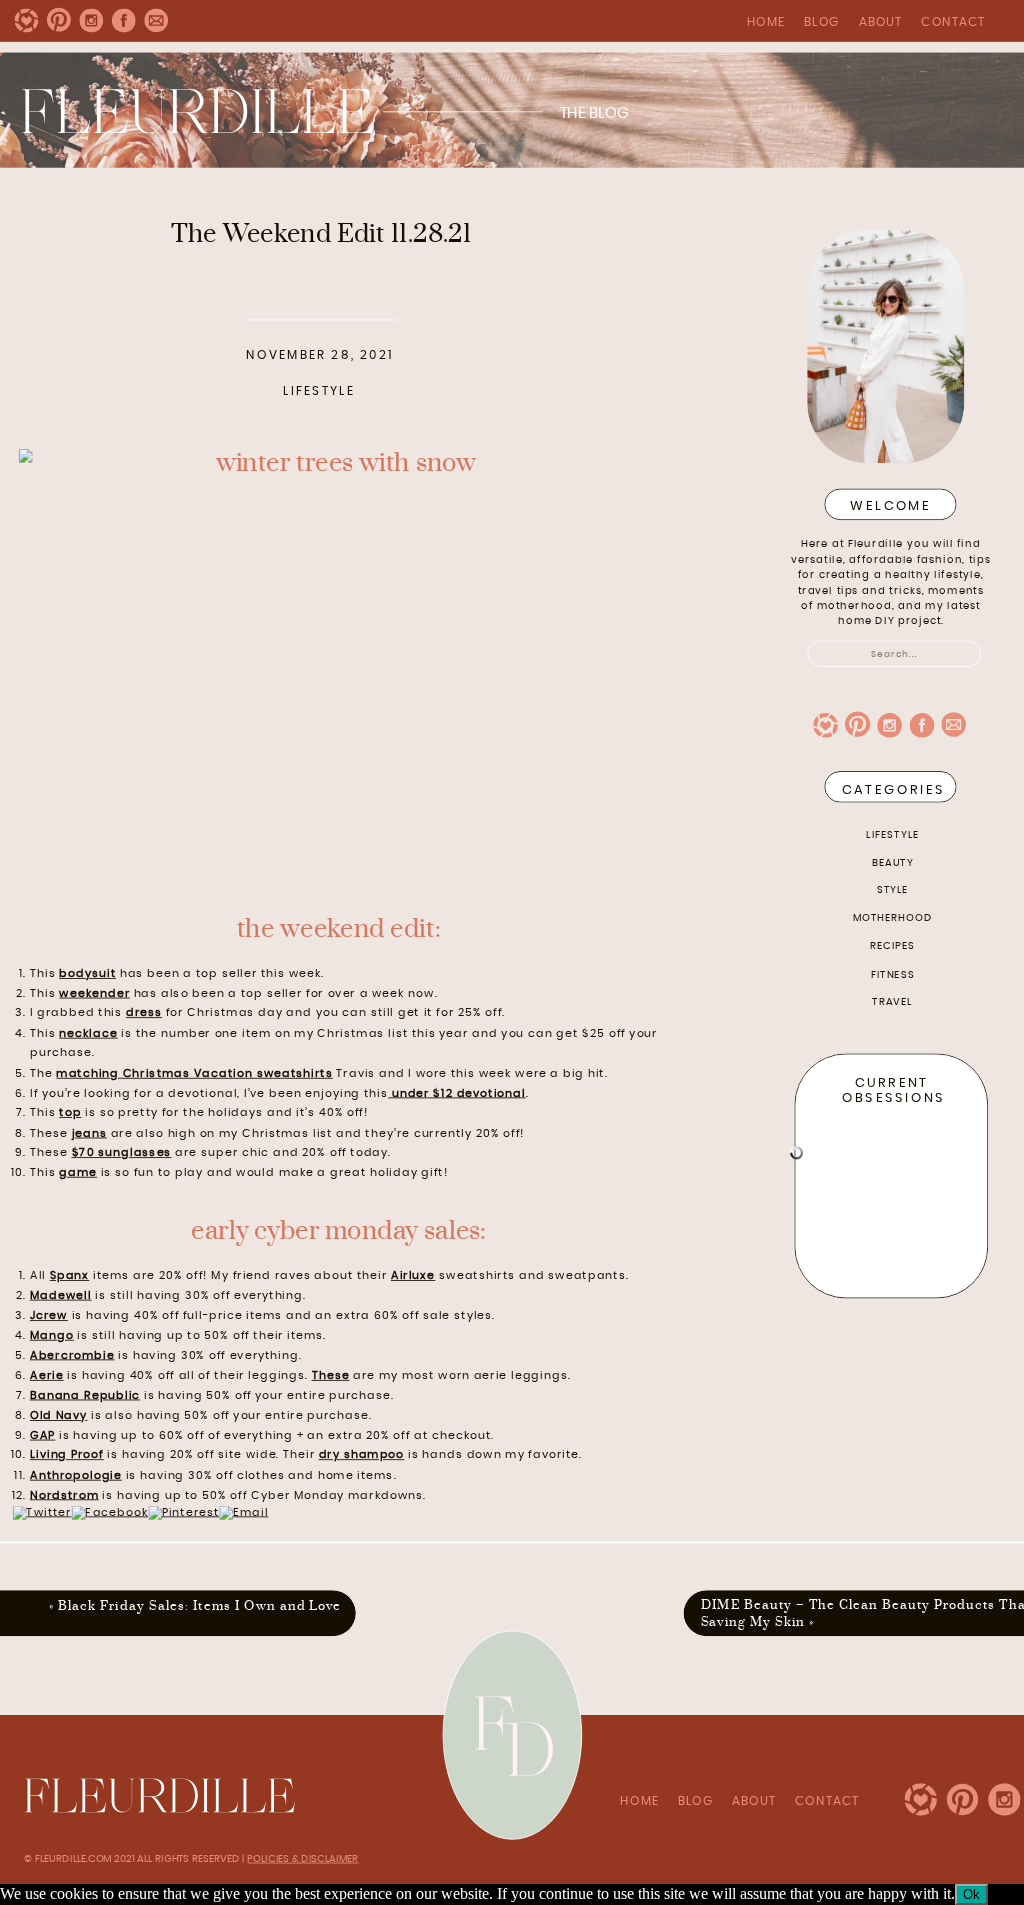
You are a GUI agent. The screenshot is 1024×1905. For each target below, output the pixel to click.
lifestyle (319, 392)
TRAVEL (892, 1001)
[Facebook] (110, 1512)
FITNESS (893, 974)
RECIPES (893, 945)
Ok (971, 1894)
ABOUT (881, 22)
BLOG (822, 22)
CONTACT (953, 22)
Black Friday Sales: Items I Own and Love (199, 1605)
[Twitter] (42, 1512)
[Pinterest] (183, 1512)
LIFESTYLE (892, 834)
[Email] (243, 1512)
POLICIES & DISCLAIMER (302, 1858)
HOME (766, 22)
